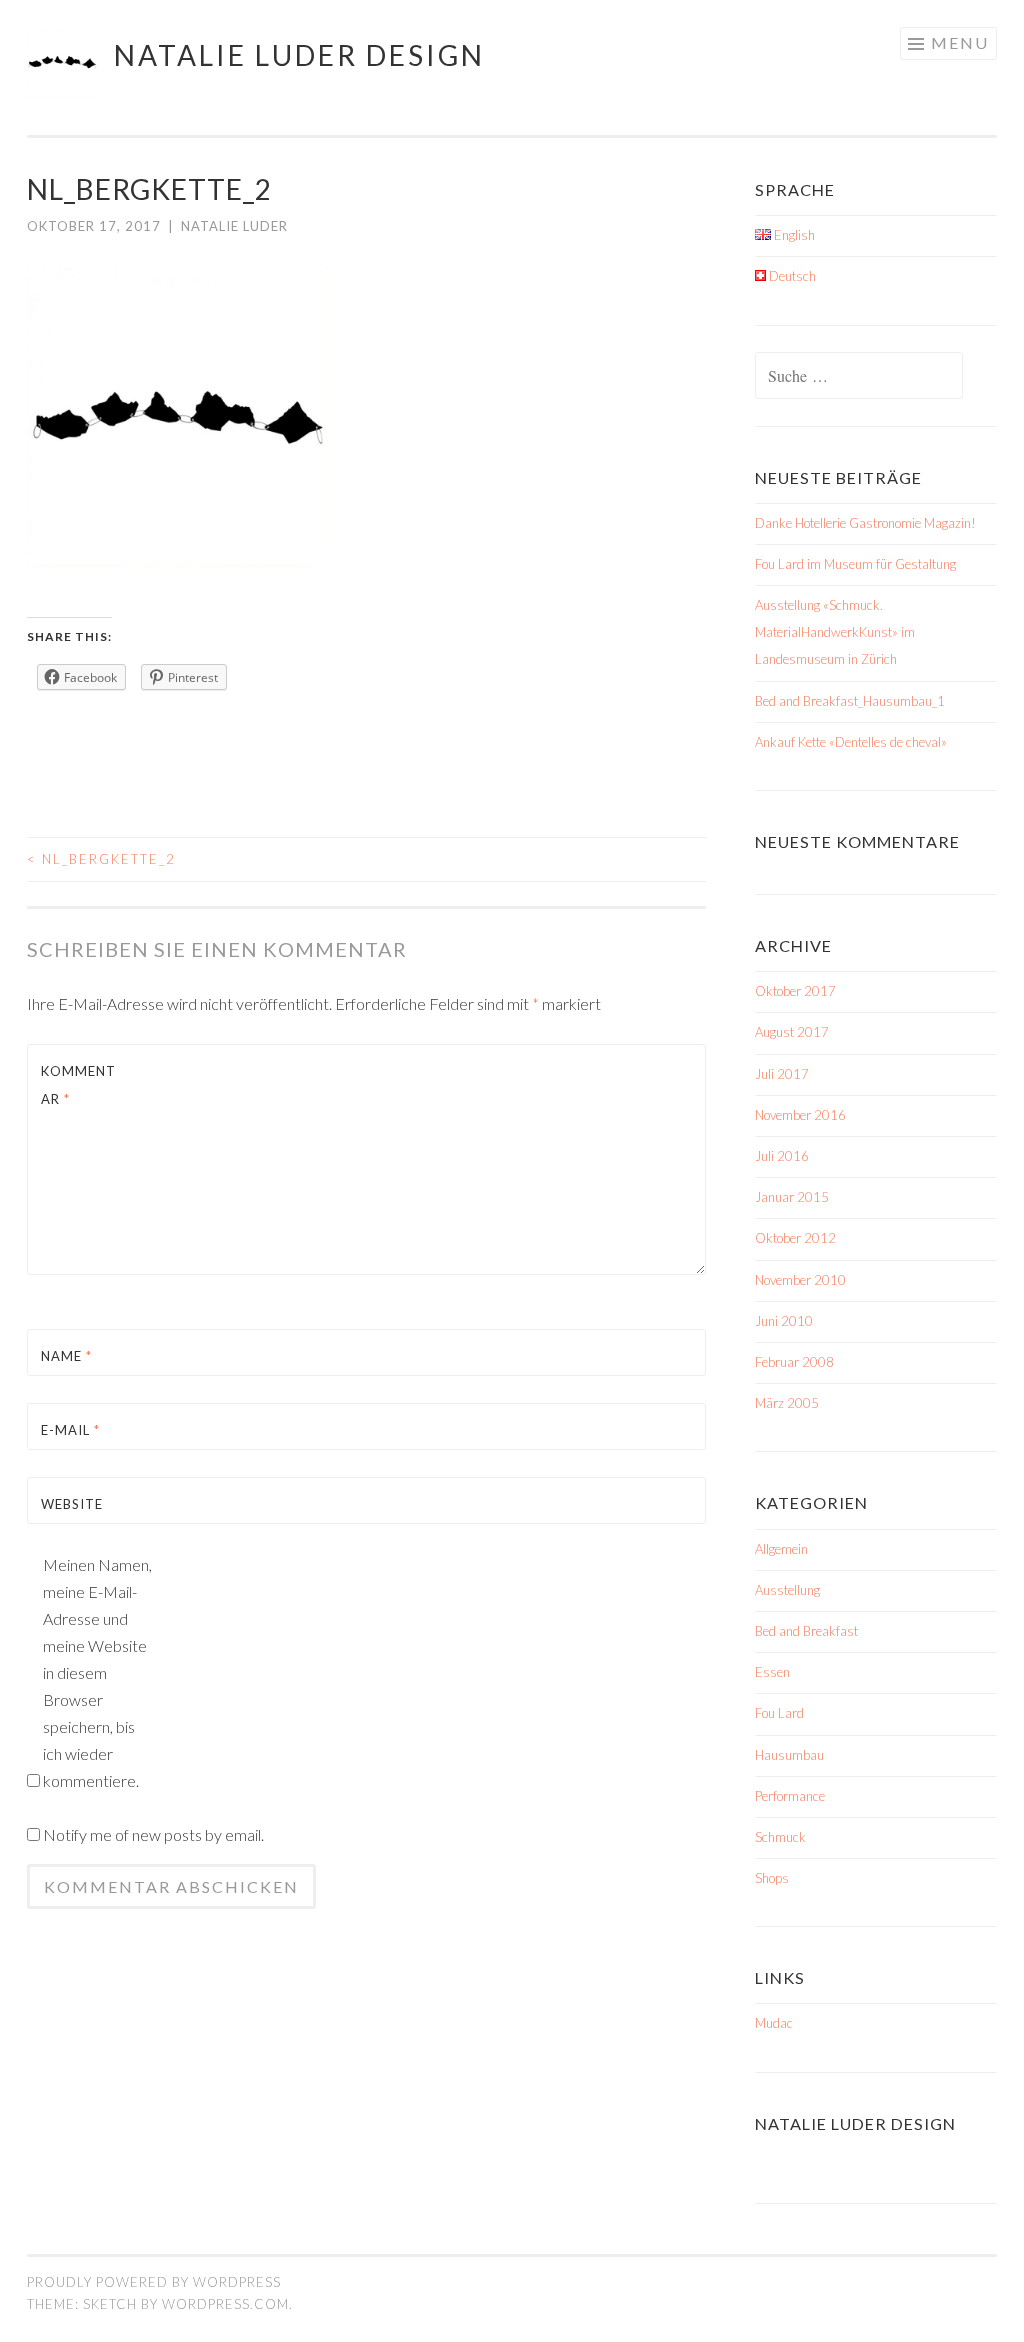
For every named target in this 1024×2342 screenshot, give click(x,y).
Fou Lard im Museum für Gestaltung (855, 564)
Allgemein (781, 1549)
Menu (960, 42)
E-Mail (70, 1430)
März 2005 (787, 1403)
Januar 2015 (792, 1197)
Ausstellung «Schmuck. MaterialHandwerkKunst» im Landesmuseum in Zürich (835, 632)
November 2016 (800, 1115)
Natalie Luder (234, 226)
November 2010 (800, 1280)
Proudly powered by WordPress (154, 2282)
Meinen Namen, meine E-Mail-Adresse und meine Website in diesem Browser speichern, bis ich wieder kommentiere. (97, 1672)
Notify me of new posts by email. (153, 1834)
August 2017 (792, 1032)
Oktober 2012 (795, 1238)
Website (72, 1504)
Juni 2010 (784, 1321)
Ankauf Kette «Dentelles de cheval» (851, 742)
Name (66, 1356)
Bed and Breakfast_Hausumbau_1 (850, 701)
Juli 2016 (782, 1156)
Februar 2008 (794, 1362)
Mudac (774, 2023)
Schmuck (780, 1837)
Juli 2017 (782, 1074)
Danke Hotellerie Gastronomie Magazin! (865, 523)
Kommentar (78, 1084)
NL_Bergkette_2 (101, 859)
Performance (790, 1796)
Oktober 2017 (795, 991)
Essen (772, 1672)
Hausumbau (789, 1755)
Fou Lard (779, 1713)
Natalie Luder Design (299, 55)
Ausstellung (787, 1590)
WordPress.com (225, 2304)
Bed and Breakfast (806, 1631)
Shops (772, 1878)
